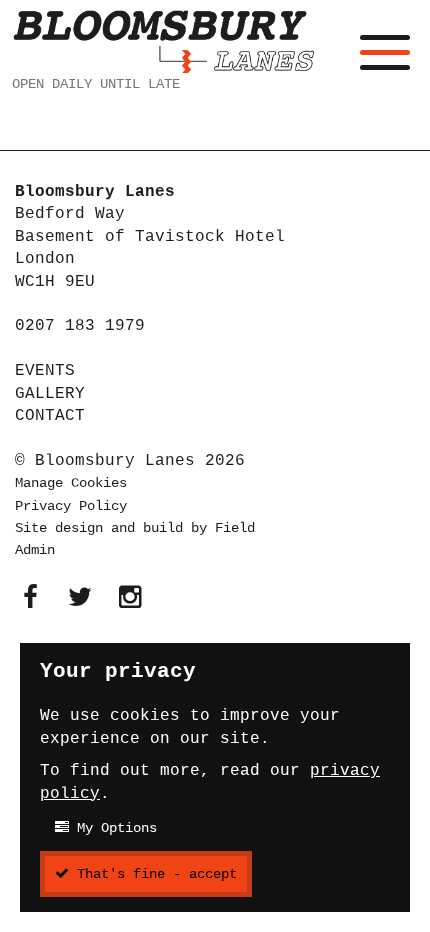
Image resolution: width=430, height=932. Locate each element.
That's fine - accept (153, 874)
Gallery (50, 394)
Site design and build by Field (135, 528)
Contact (50, 416)
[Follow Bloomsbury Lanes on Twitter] (80, 599)
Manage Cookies (71, 483)
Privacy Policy (71, 506)
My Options (113, 828)
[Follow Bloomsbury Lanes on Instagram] (130, 599)
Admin (35, 550)
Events (45, 371)
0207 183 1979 (80, 326)
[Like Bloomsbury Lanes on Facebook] (30, 599)
